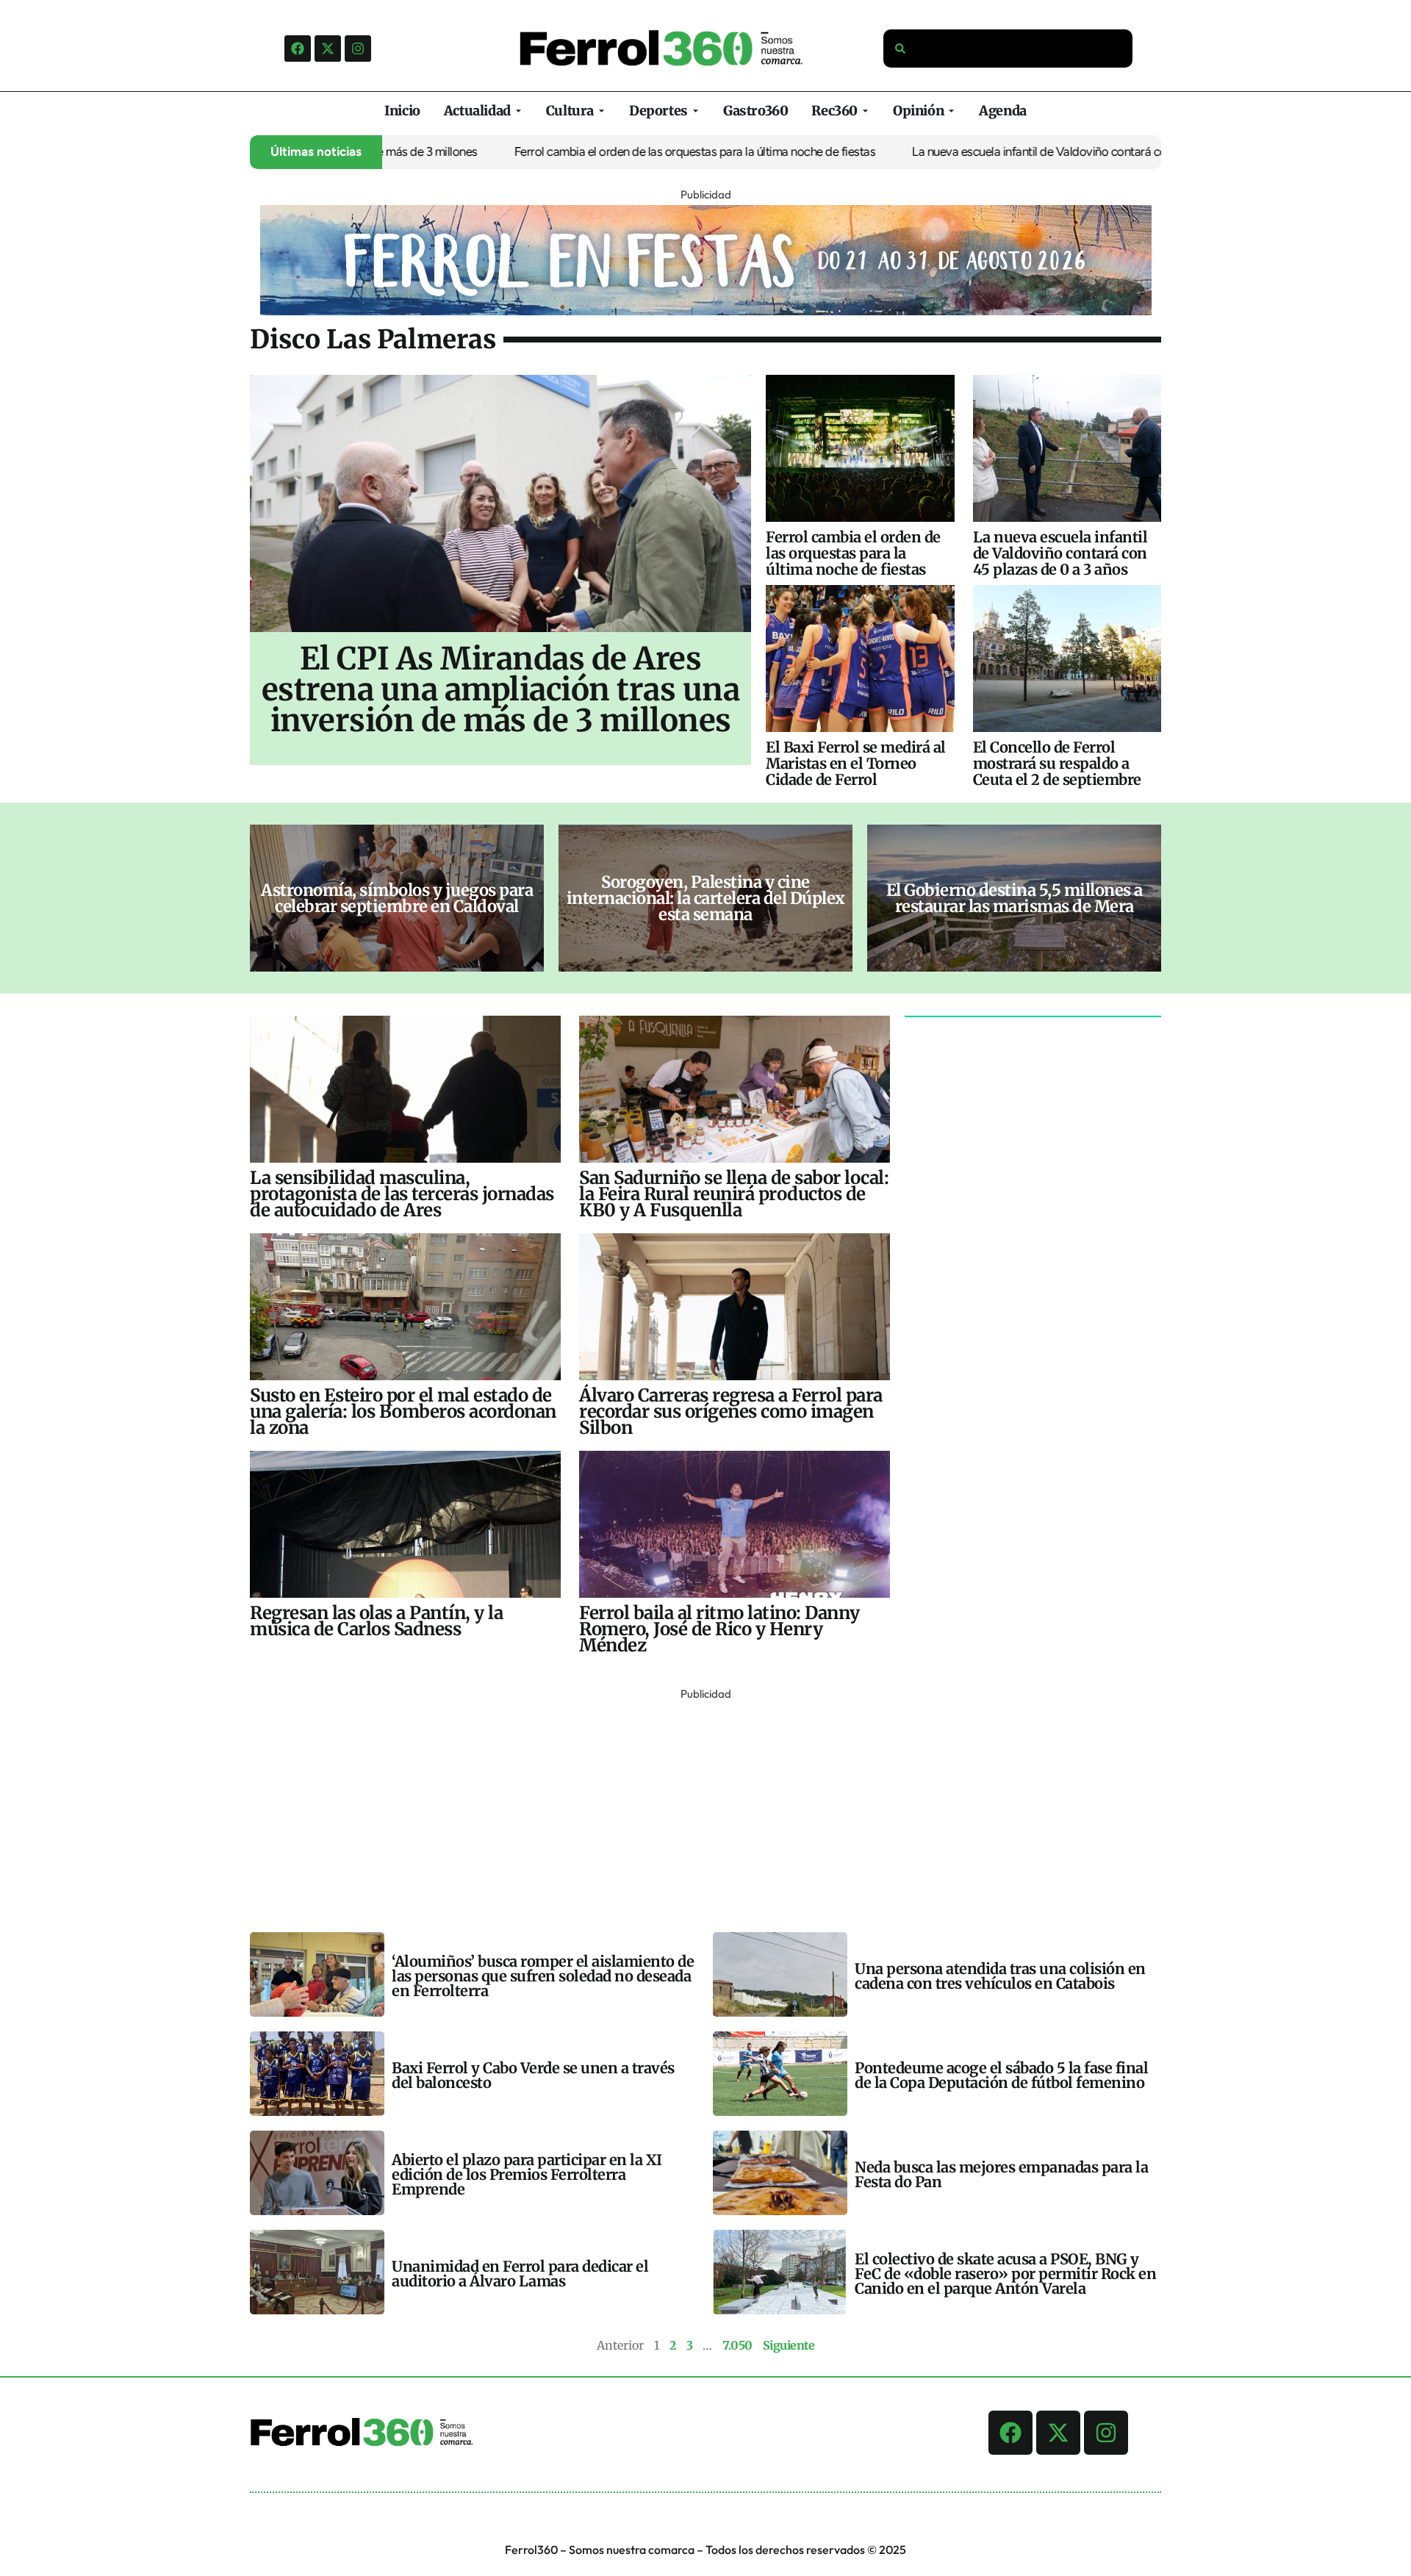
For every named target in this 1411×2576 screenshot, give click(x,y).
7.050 (737, 2345)
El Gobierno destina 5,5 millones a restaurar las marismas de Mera (1015, 898)
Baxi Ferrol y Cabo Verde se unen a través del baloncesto (533, 2075)
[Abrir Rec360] (865, 111)
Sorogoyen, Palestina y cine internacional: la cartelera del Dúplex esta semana (706, 898)
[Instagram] (358, 49)
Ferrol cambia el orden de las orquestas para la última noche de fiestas (629, 151)
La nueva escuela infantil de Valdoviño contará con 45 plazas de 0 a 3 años (1039, 151)
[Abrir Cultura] (602, 111)
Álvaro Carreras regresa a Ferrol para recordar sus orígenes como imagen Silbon (731, 1411)
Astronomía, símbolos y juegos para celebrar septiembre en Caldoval (397, 898)
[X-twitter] (328, 49)
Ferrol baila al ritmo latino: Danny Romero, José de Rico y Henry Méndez (719, 1629)
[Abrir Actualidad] (518, 111)
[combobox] (1008, 49)
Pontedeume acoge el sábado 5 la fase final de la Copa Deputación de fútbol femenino (1001, 2075)
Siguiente (789, 2345)
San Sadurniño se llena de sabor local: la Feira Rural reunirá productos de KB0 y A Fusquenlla (734, 1194)
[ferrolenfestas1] (706, 311)
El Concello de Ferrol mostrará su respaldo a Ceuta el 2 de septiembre (1057, 763)
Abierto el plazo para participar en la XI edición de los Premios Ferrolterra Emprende (527, 2174)
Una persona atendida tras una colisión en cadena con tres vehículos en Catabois (1000, 1976)
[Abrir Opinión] (951, 111)
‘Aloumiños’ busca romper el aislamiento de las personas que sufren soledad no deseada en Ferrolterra (543, 1976)
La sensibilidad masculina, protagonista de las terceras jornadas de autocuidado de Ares (402, 1194)
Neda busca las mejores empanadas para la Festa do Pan (1001, 2174)
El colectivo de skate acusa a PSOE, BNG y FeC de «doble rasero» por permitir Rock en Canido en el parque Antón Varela (1005, 2274)
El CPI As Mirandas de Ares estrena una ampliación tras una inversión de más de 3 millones (501, 689)
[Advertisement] (691, 1807)
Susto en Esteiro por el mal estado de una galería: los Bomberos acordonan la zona (403, 1411)
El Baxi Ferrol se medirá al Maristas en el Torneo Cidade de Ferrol (856, 763)
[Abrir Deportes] (696, 111)
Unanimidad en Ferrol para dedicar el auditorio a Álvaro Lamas (520, 2274)
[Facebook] (298, 49)
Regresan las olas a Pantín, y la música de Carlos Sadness (376, 1621)
